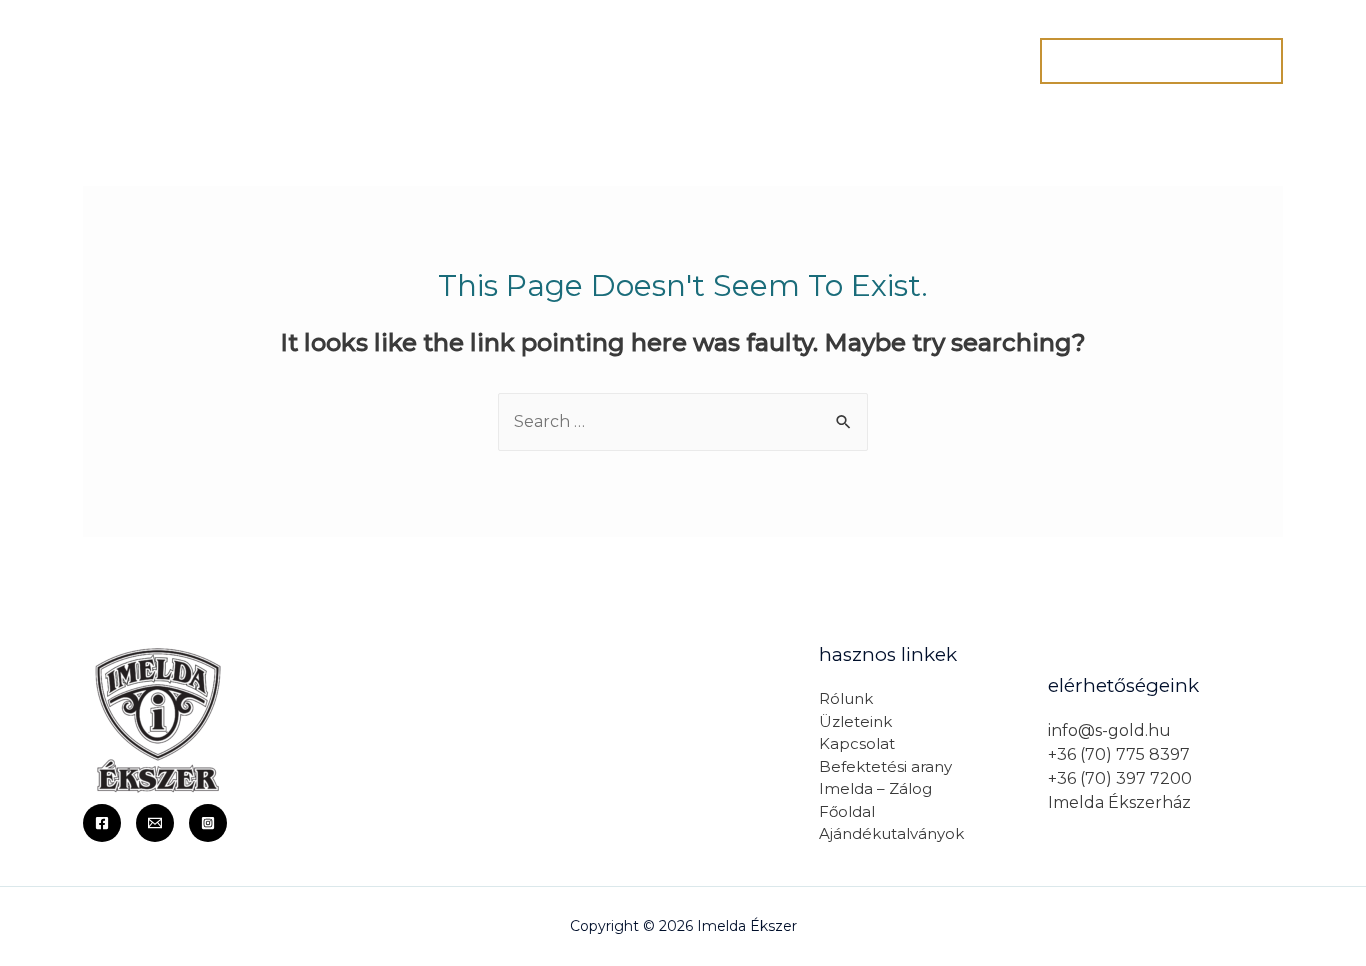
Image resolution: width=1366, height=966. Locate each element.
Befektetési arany (885, 766)
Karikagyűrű (607, 60)
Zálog (981, 60)
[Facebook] (102, 823)
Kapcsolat (857, 743)
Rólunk (476, 60)
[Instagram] (208, 823)
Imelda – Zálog (875, 788)
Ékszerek (889, 60)
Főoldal (384, 60)
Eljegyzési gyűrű (754, 60)
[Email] (155, 823)
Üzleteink (855, 721)
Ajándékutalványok (891, 833)
